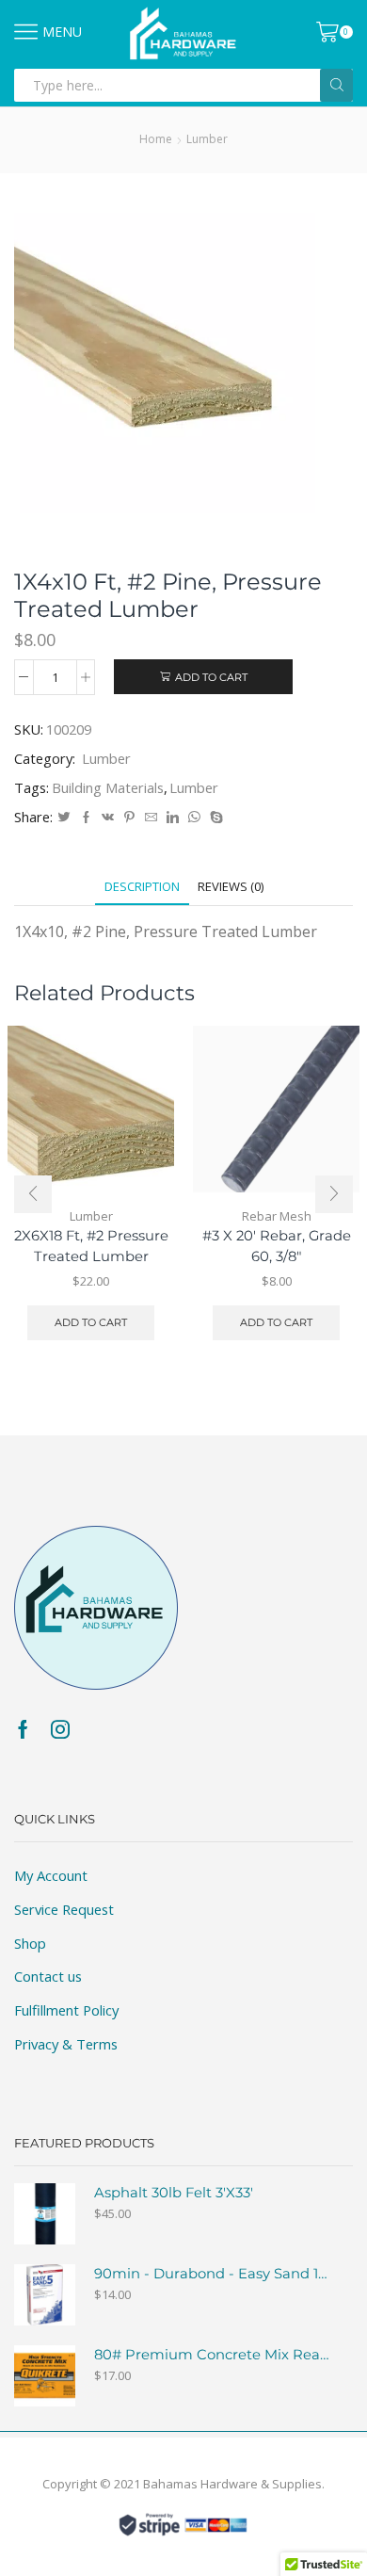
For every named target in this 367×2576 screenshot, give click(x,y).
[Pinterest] (129, 818)
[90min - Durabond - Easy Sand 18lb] (45, 2295)
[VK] (108, 818)
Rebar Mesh (277, 1216)
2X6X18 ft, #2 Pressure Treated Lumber (91, 1246)
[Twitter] (64, 818)
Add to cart (211, 677)
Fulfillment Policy (66, 2010)
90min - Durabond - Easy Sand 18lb (212, 2274)
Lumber (207, 139)
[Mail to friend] (151, 818)
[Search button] (336, 85)
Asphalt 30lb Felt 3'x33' (174, 2193)
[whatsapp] (194, 818)
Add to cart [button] (91, 1322)
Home (156, 139)
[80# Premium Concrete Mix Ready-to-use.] (45, 2376)
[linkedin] (173, 818)
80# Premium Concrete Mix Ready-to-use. (212, 2355)
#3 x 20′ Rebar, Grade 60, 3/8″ (277, 1246)
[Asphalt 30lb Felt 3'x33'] (45, 2214)
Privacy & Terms (66, 2044)
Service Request (64, 1909)
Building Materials (108, 787)
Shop (30, 1943)
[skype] (214, 818)
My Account (51, 1875)
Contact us (48, 1976)
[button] (33, 1194)
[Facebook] (86, 818)
